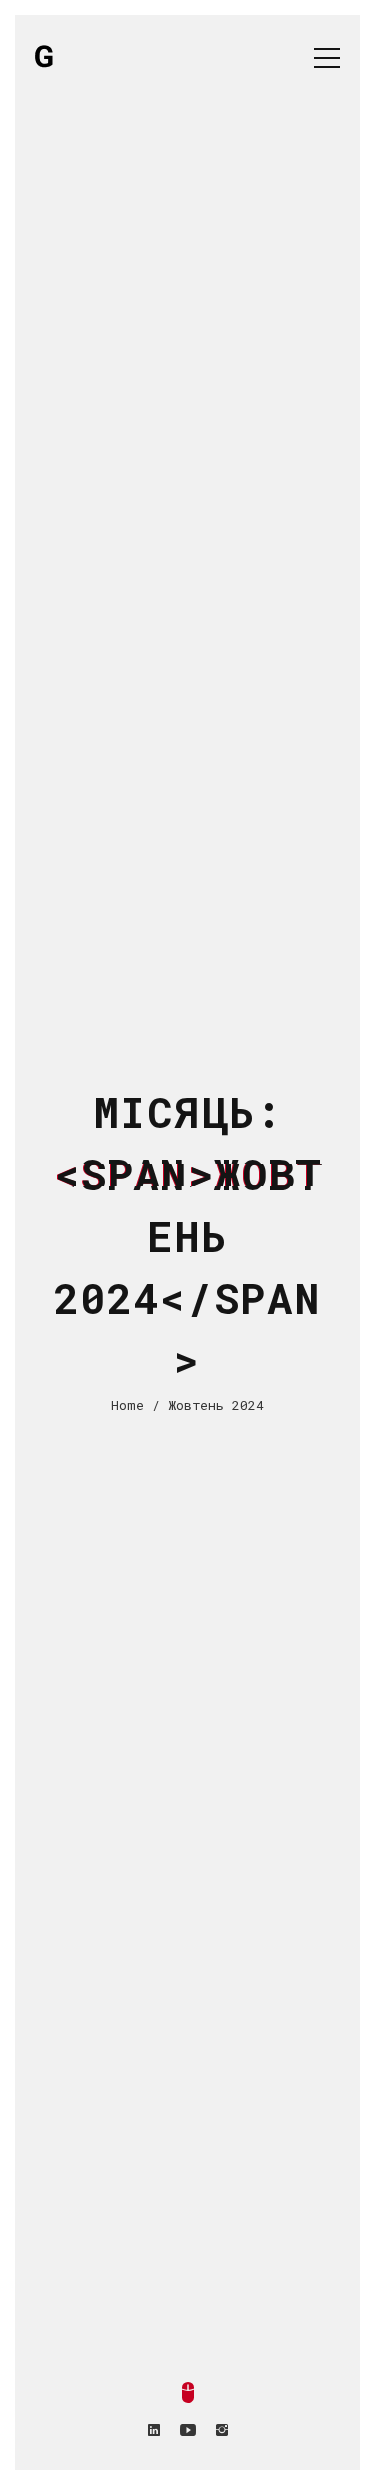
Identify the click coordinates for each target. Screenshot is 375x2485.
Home (127, 1405)
